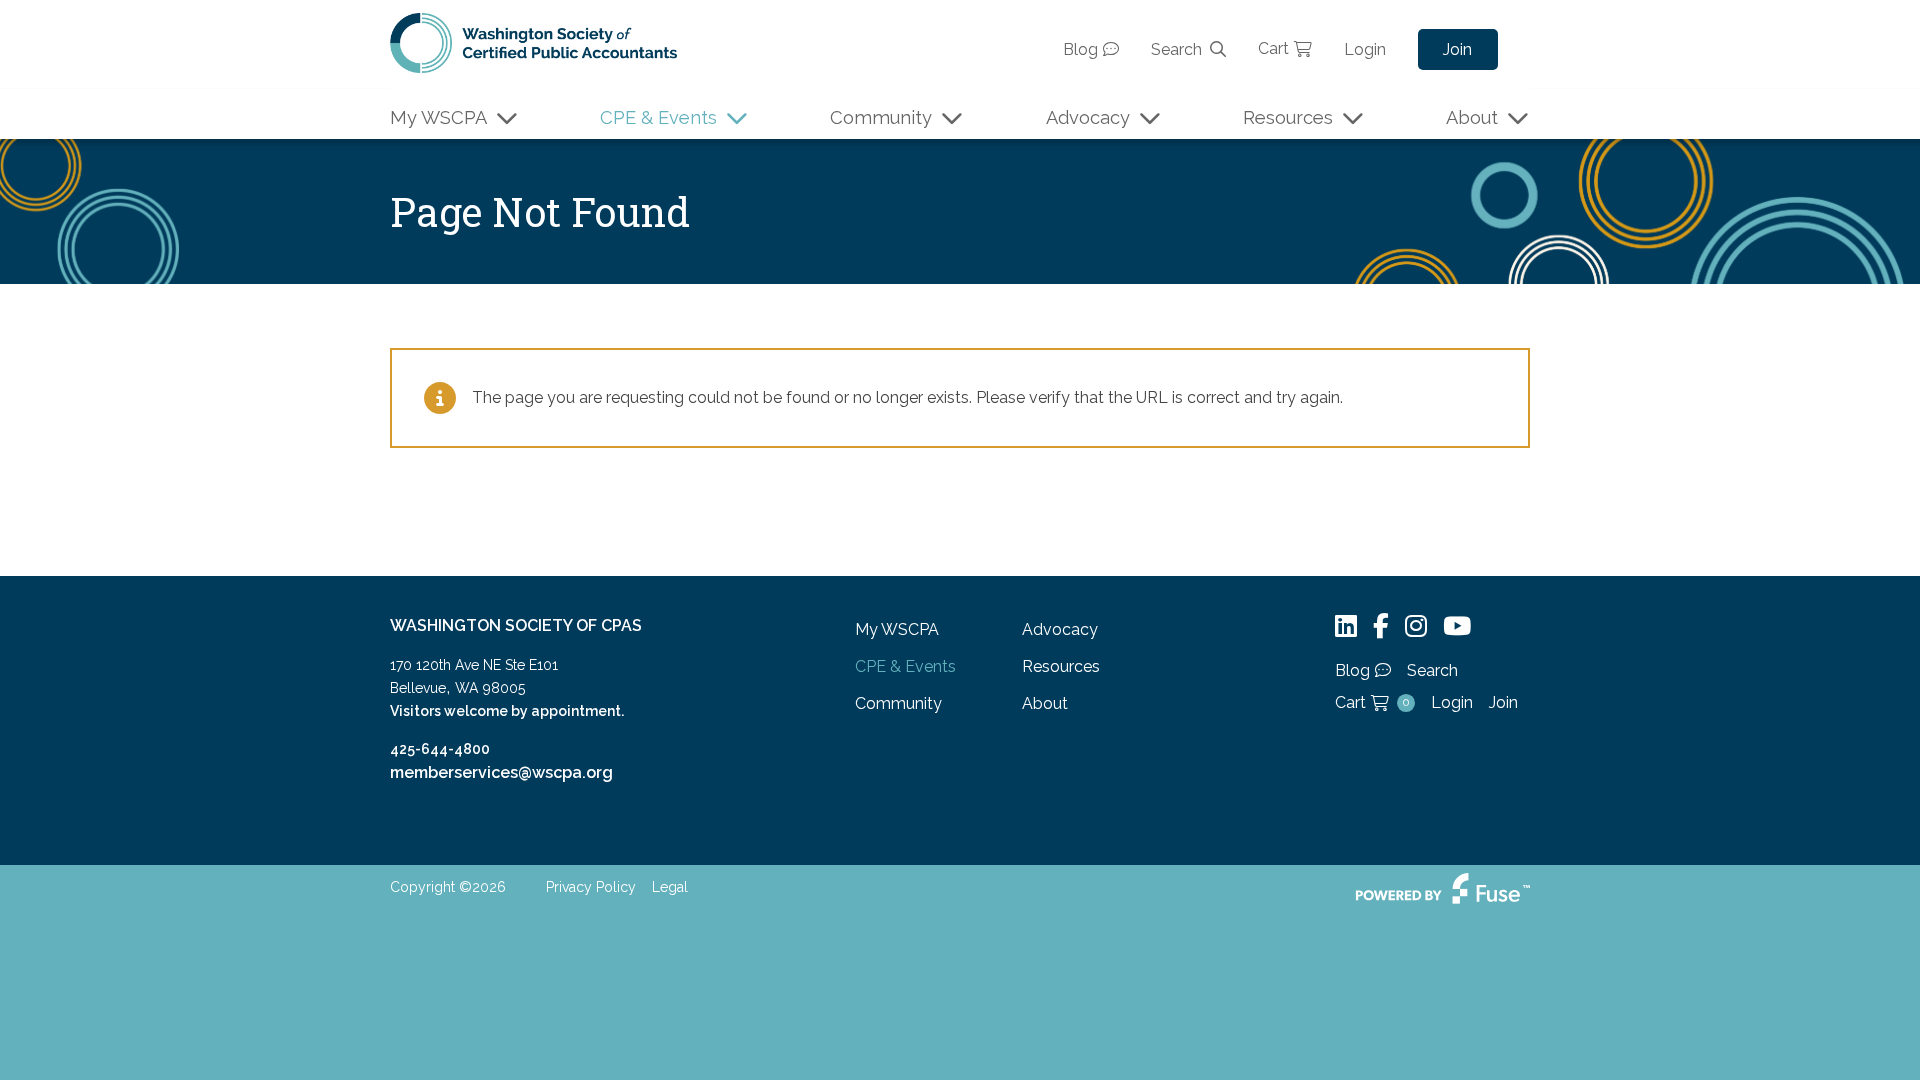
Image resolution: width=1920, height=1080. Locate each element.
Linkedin (1346, 626)
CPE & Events (658, 117)
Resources (1288, 117)
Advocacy (1088, 117)
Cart (1273, 48)
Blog (1080, 49)
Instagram (1416, 626)
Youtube (1457, 626)
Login (1365, 49)
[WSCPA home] (533, 41)
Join (1457, 49)
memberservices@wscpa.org (501, 772)
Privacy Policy (591, 887)
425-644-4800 (440, 749)
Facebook (1381, 626)
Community (881, 117)
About (1472, 117)
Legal (670, 887)
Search (1176, 49)
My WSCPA (438, 117)
